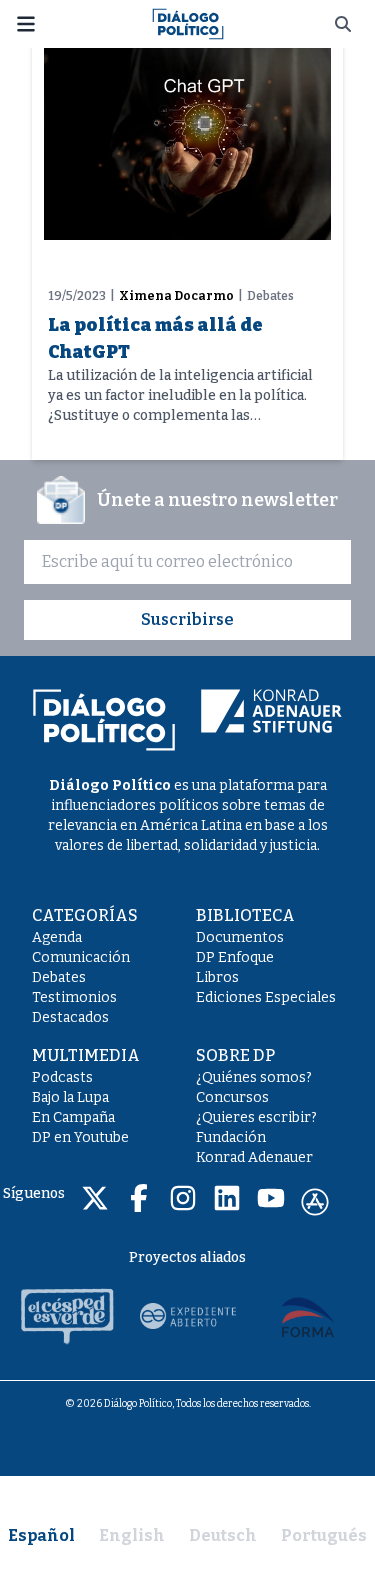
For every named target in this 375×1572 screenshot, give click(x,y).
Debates (59, 977)
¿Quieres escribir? (256, 1117)
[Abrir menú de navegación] (26, 24)
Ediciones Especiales (266, 997)
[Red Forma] (308, 1316)
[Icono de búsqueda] (343, 24)
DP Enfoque (235, 957)
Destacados (70, 1017)
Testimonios (74, 997)
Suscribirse (187, 619)
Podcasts (62, 1077)
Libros (217, 977)
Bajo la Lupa (70, 1097)
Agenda (57, 937)
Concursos (232, 1097)
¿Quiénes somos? (254, 1077)
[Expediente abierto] (188, 1316)
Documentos (240, 937)
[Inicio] (188, 22)
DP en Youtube (80, 1137)
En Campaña (73, 1117)
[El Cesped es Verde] (68, 1316)
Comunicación (81, 957)
